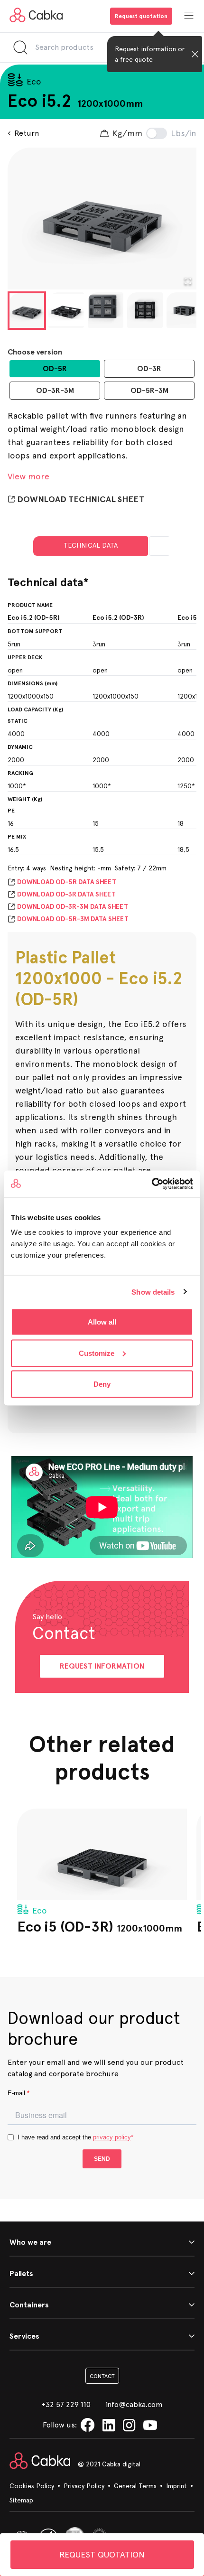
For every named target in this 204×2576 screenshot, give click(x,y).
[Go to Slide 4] (145, 310)
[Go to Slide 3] (106, 310)
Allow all (102, 1322)
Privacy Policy (84, 2486)
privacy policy (112, 2137)
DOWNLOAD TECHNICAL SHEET (81, 499)
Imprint (176, 2486)
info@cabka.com (134, 2404)
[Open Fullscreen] (188, 281)
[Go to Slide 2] (66, 310)
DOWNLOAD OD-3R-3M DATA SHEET (73, 907)
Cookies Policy (32, 2486)
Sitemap (21, 2500)
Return (27, 133)
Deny (102, 1384)
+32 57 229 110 (66, 2404)
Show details (153, 1292)
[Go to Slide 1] (27, 311)
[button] (102, 219)
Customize (97, 1353)
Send (102, 2159)
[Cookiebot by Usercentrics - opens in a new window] (152, 1184)
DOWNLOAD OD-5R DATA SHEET (67, 882)
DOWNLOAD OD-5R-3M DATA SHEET (73, 919)
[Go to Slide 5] (184, 310)
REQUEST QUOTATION (102, 2554)
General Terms (135, 2486)
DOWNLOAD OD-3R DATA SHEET (66, 894)
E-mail (19, 2093)
